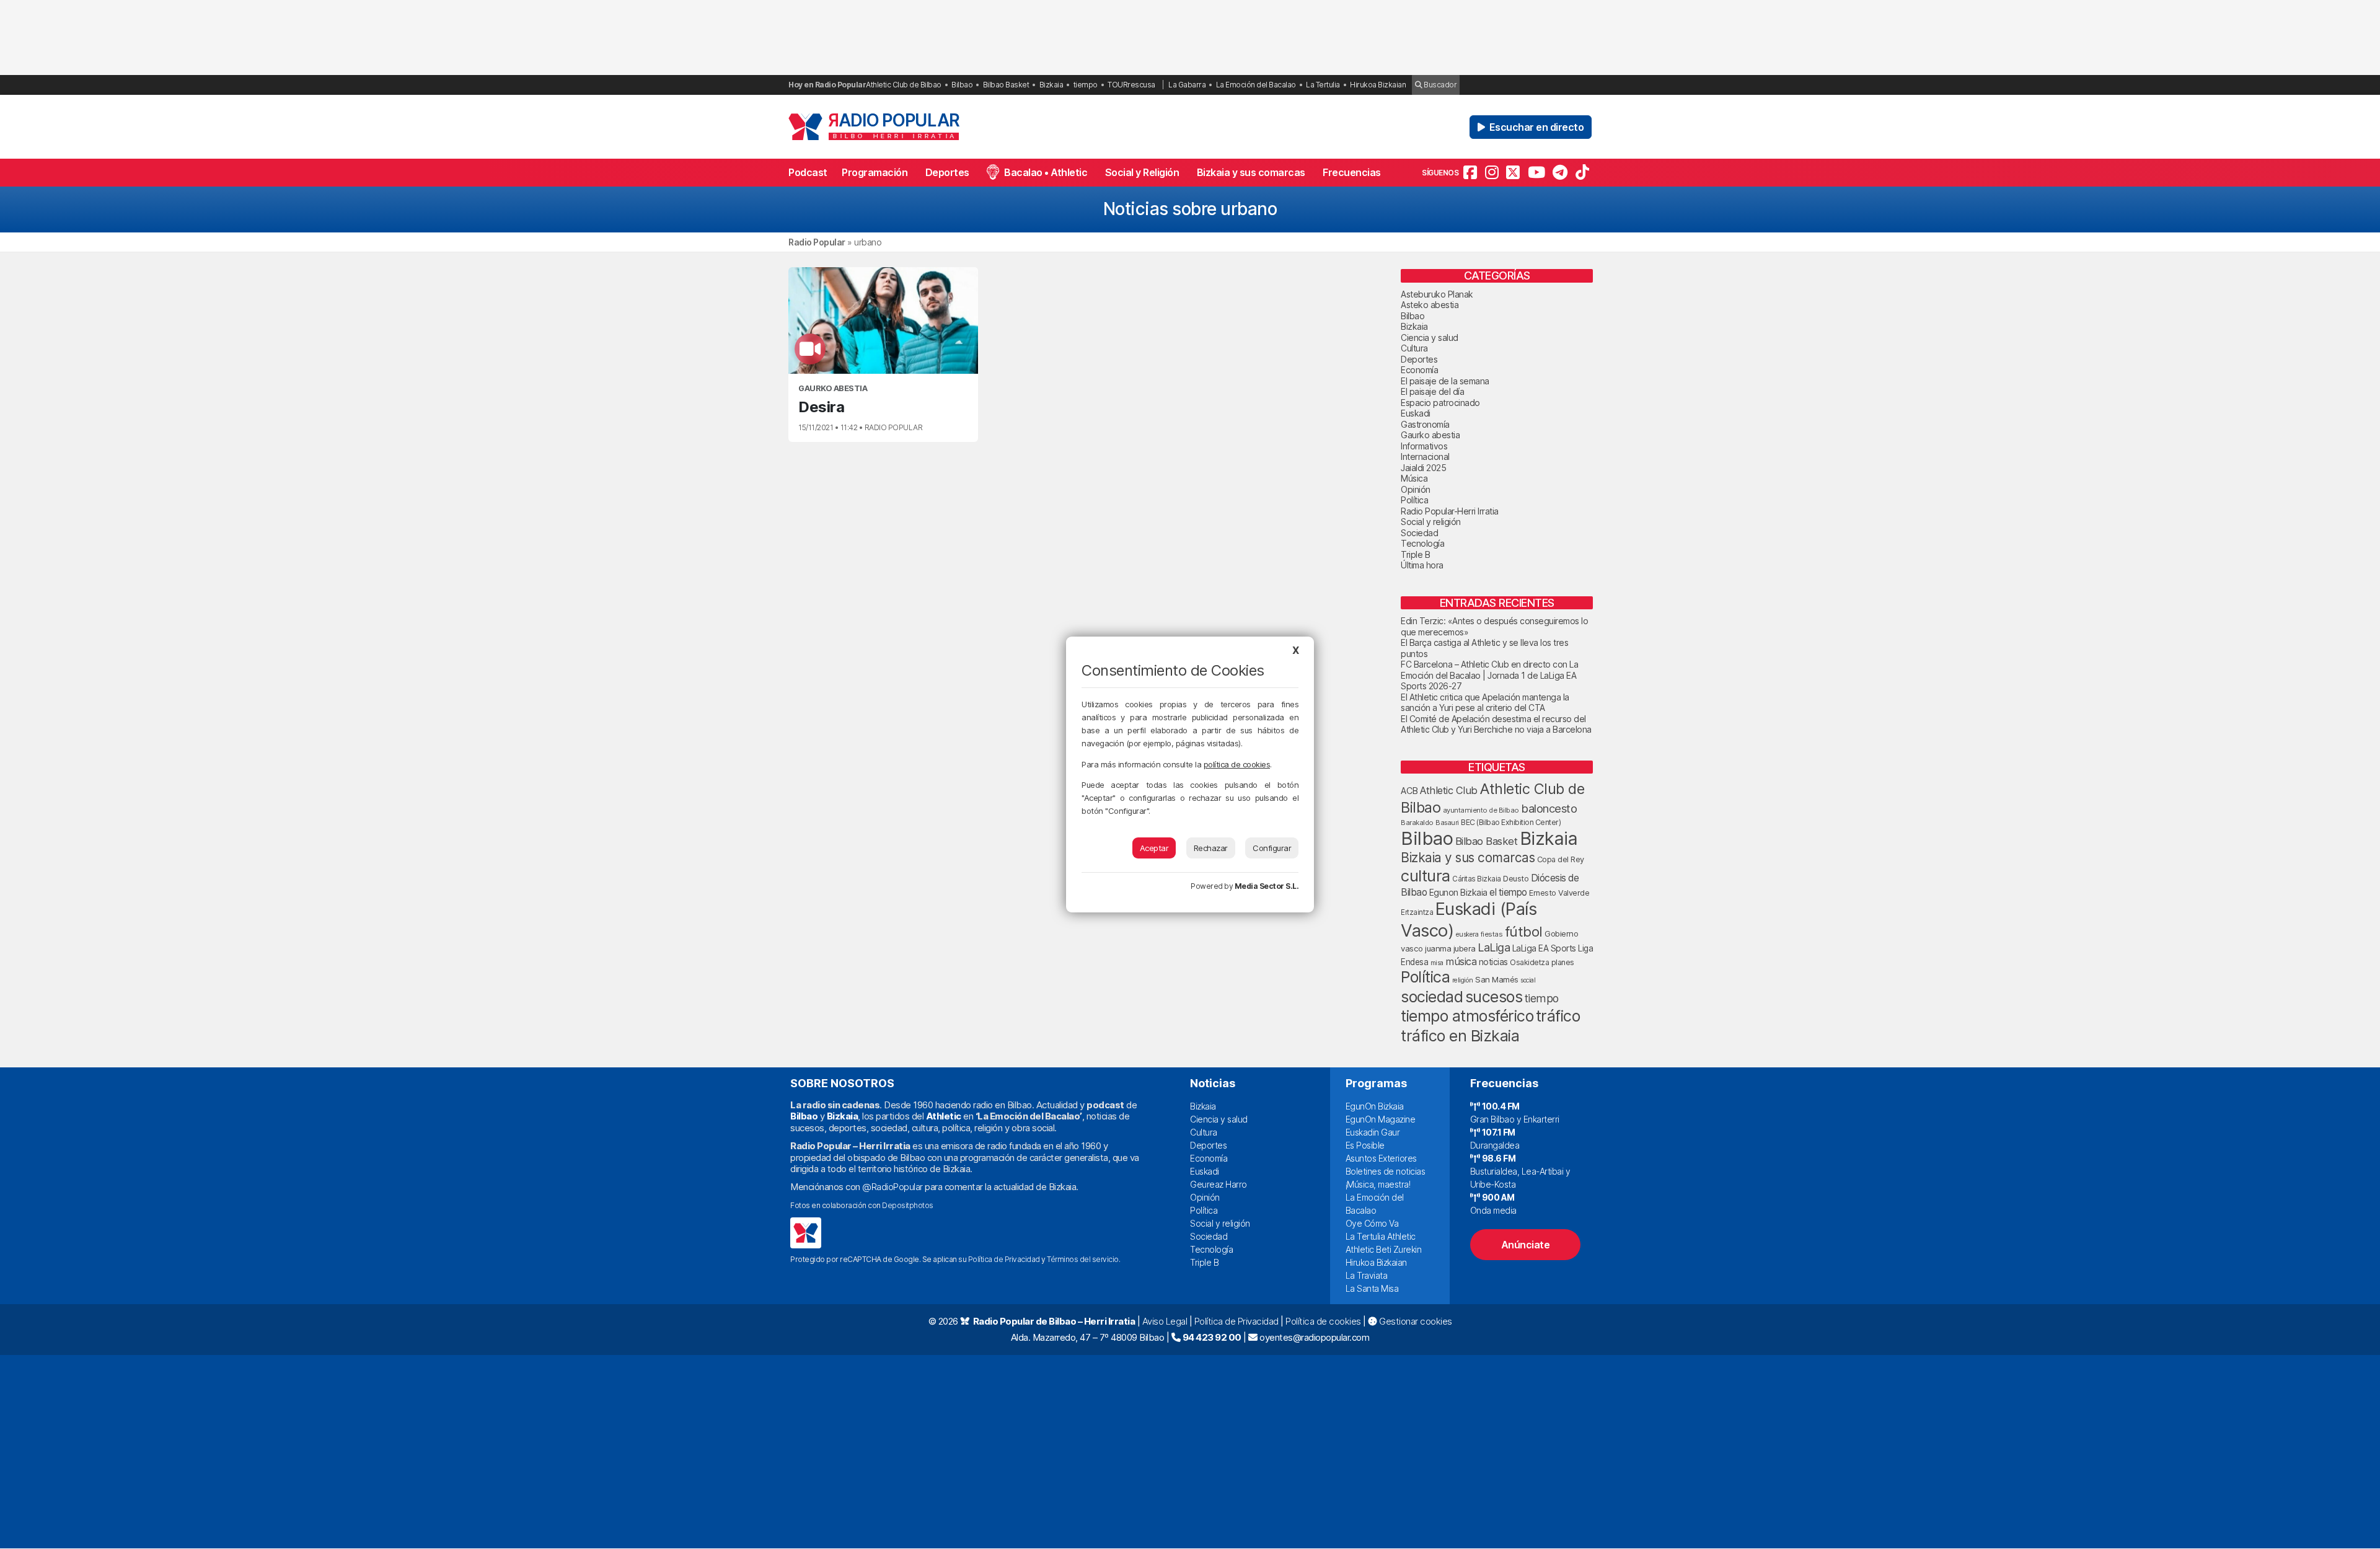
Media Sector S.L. (1267, 886)
